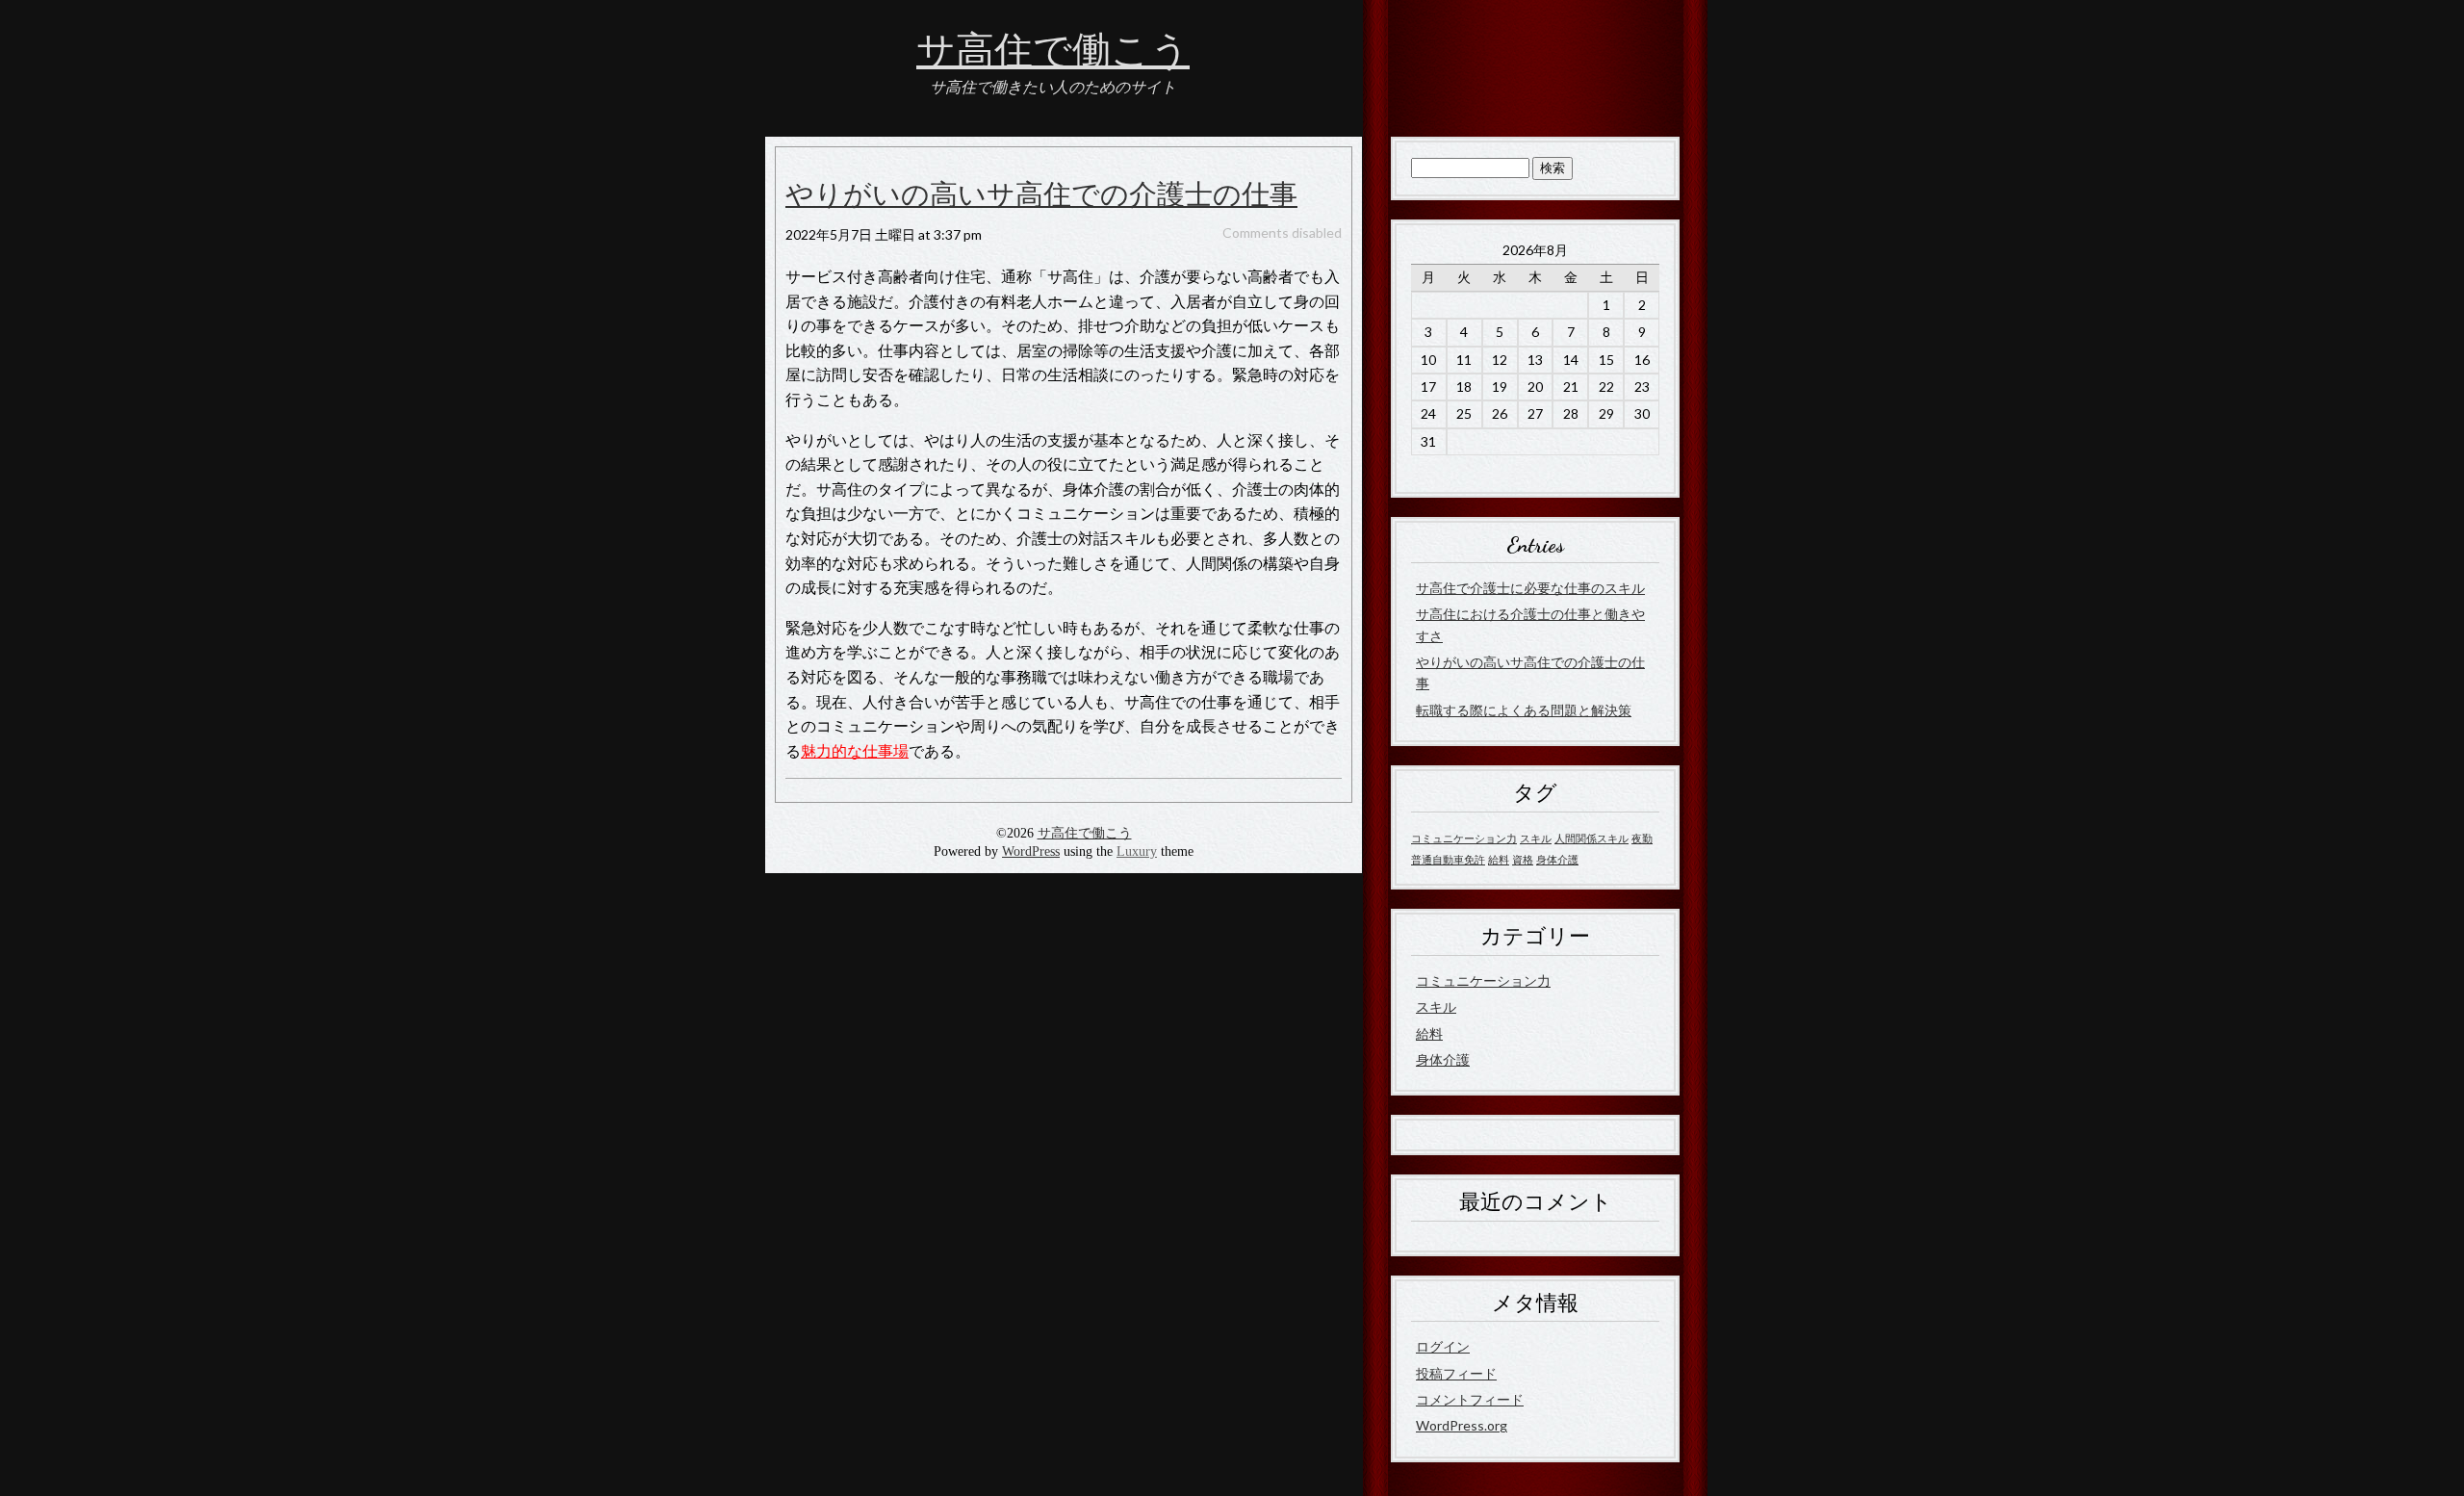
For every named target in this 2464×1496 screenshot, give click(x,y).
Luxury (1137, 851)
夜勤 (1642, 838)
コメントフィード (1470, 1399)
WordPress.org (1462, 1425)
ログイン (1443, 1346)
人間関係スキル (1591, 838)
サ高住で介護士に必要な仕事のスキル (1530, 588)
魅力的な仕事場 (855, 750)
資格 (1523, 859)
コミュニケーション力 (1464, 838)
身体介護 (1557, 859)
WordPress (1031, 851)
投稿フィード (1456, 1373)
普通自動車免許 (1448, 859)
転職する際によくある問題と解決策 (1524, 710)
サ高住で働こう (1053, 51)
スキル (1536, 838)
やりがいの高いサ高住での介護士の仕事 (1041, 195)
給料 (1499, 859)
